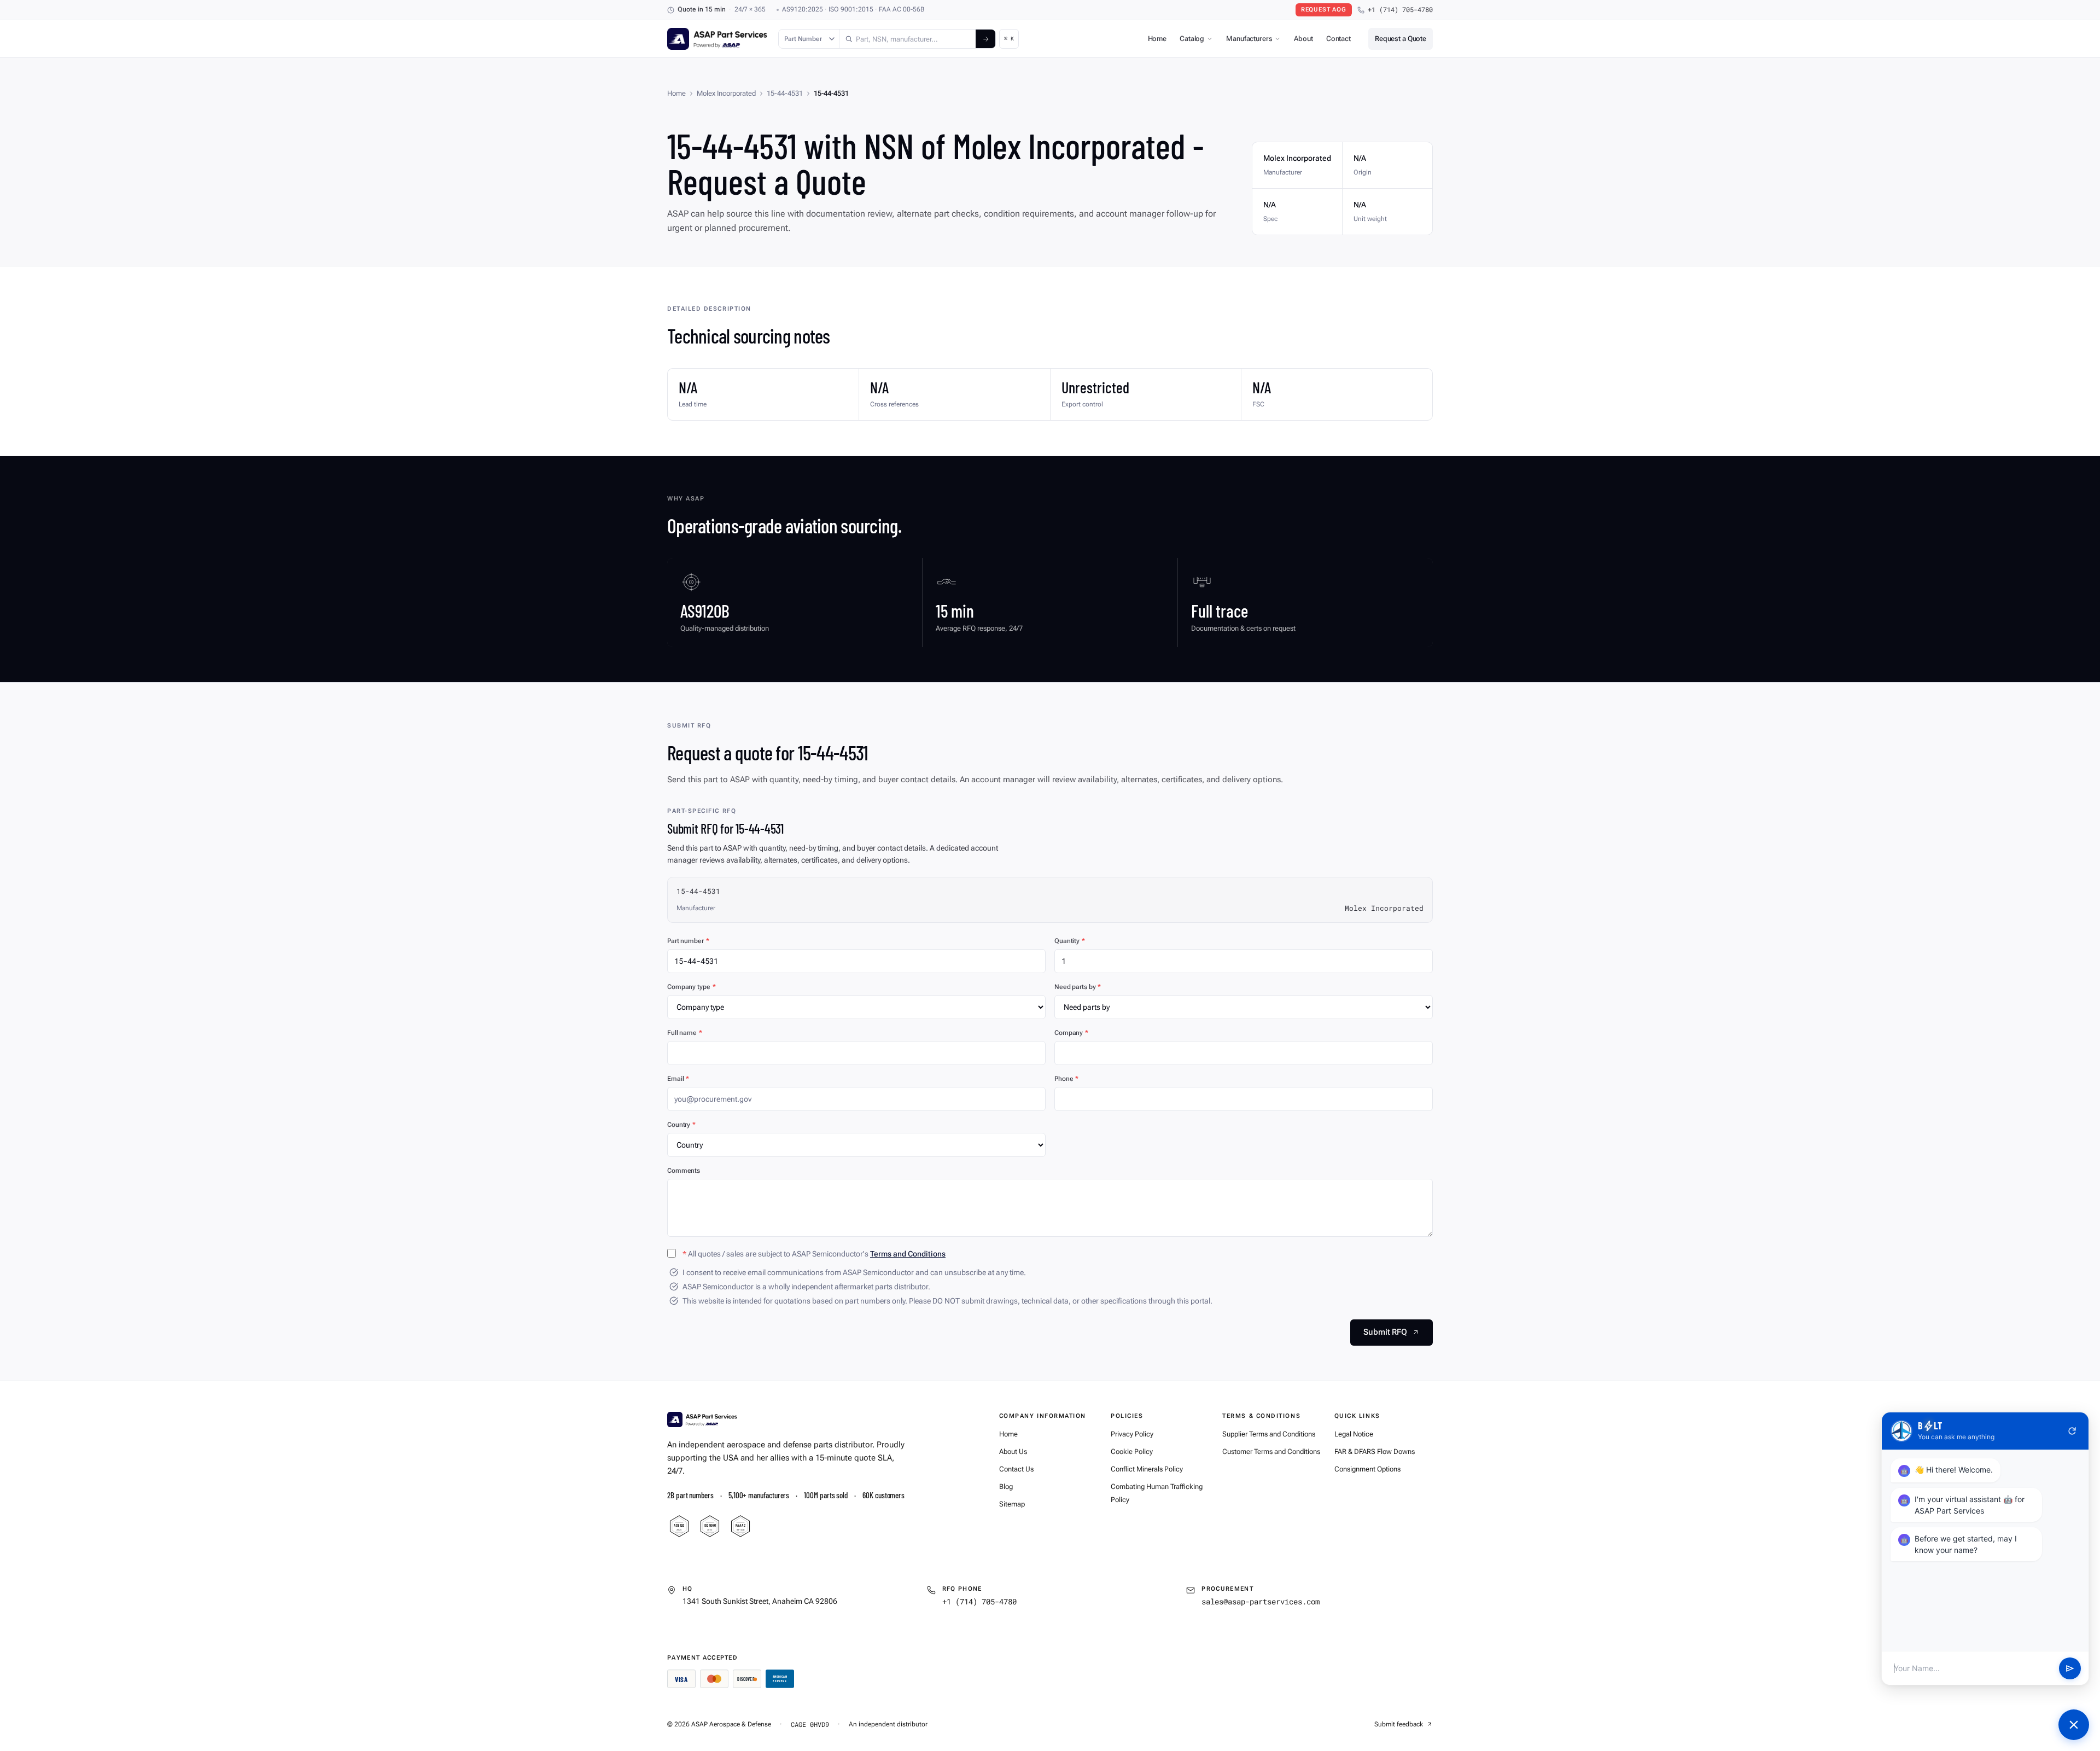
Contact (1338, 39)
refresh (2072, 1431)
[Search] (985, 39)
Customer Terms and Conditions (1271, 1452)
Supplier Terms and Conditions (1269, 1434)
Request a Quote (1401, 39)
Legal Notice (1354, 1434)
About (1303, 39)
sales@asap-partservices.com (1261, 1601)
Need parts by (1078, 987)
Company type (691, 987)
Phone (1066, 1079)
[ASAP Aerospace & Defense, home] (717, 39)
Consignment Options (1367, 1469)
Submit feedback (1399, 1724)
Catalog (1192, 39)
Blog (1006, 1487)
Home (1157, 39)
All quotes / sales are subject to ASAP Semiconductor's (814, 1254)
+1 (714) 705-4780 (1400, 10)
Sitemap (1012, 1504)
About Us (1013, 1452)
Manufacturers (1249, 39)
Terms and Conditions (908, 1254)
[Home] (702, 1420)
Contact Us (1016, 1469)
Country (681, 1125)
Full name (685, 1033)
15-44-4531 (785, 93)
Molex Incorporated (726, 93)
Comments (684, 1171)
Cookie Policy (1132, 1452)
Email (678, 1079)
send (2070, 1668)
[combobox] (908, 39)
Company (1071, 1033)
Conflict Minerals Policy (1147, 1469)
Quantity (1070, 941)
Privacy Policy (1132, 1434)
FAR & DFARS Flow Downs (1375, 1452)
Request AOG (1324, 10)
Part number (688, 941)
